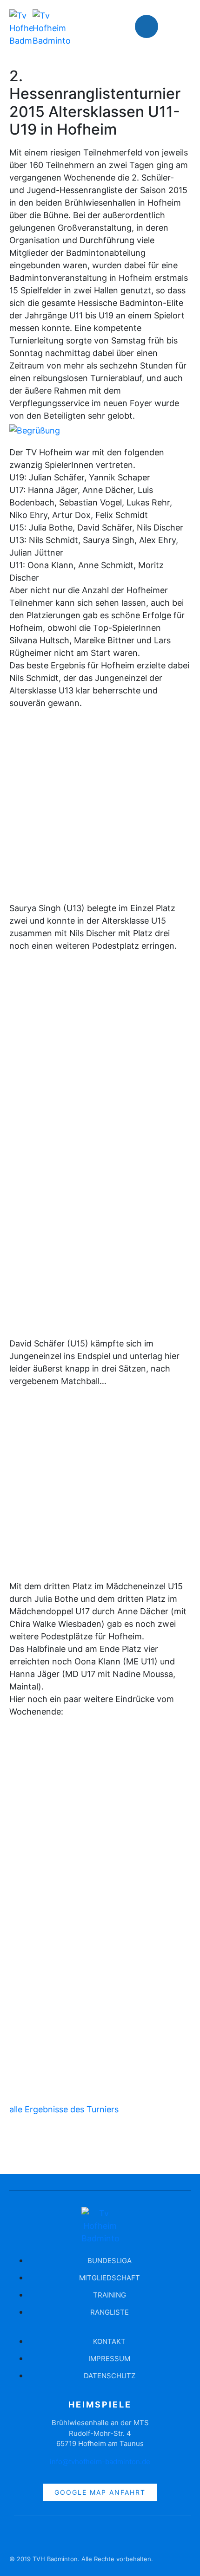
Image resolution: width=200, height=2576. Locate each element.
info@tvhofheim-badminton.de (100, 2462)
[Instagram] (174, 26)
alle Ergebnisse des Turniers (64, 2109)
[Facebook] (147, 26)
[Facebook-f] (21, 2537)
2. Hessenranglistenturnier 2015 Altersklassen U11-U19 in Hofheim (95, 103)
